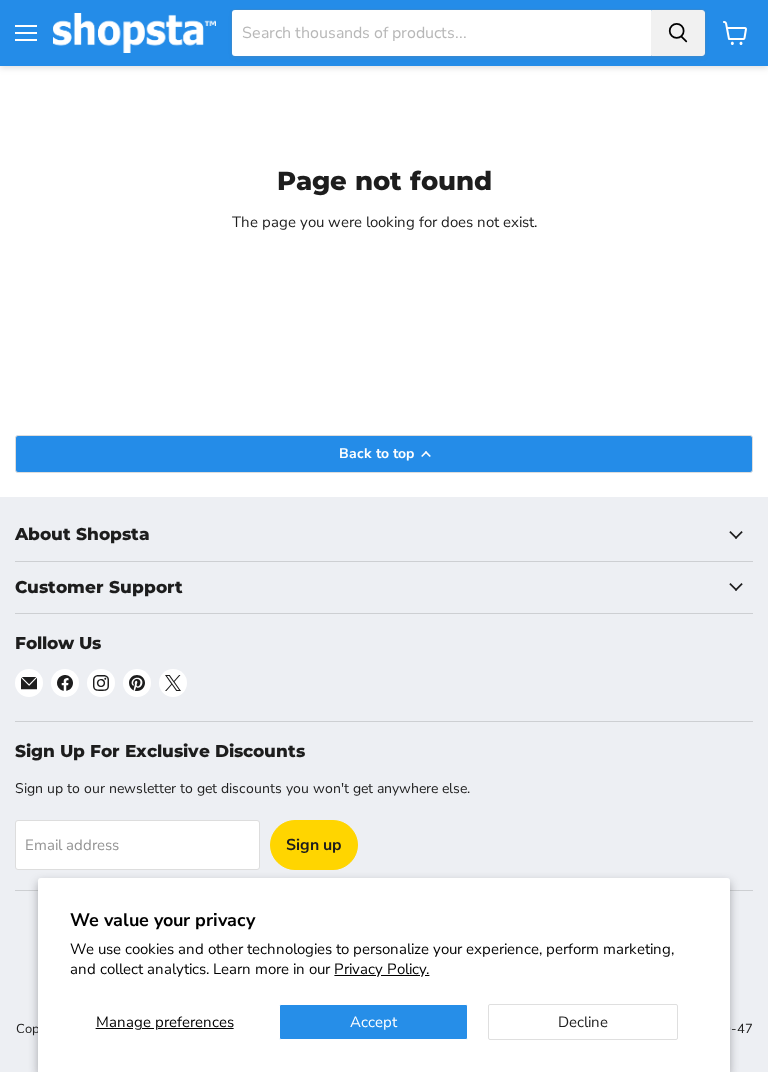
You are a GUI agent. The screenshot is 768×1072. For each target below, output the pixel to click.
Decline (583, 1022)
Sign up (314, 845)
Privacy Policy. (381, 969)
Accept (373, 1022)
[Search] (678, 33)
